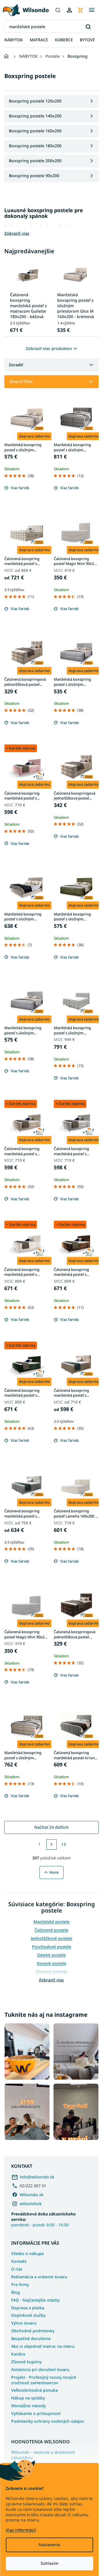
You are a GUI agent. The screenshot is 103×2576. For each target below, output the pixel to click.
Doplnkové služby (28, 2315)
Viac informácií (21, 2530)
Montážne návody (28, 2406)
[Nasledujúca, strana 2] (51, 1845)
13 (64, 1844)
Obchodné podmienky (33, 2331)
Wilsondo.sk (32, 2195)
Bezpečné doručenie (31, 2338)
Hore (54, 1872)
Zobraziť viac (51, 1980)
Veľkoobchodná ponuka (34, 2390)
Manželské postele (51, 1922)
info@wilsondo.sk (37, 2177)
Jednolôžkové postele (52, 1938)
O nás (17, 2269)
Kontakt (19, 2261)
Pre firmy (20, 2284)
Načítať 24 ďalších (51, 1827)
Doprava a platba (28, 2308)
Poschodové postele (52, 1947)
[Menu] (92, 10)
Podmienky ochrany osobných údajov (48, 2421)
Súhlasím (49, 2563)
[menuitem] (14, 40)
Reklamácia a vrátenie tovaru (39, 2277)
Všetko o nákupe (27, 2253)
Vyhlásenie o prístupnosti (36, 2413)
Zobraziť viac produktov (49, 348)
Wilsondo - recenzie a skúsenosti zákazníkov (43, 2455)
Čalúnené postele (51, 1930)
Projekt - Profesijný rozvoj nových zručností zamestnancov (44, 2380)
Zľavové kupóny (26, 2362)
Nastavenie (49, 2545)
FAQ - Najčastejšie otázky (35, 2300)
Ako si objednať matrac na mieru (43, 2346)
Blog (16, 2292)
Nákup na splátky (28, 2398)
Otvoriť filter (21, 381)
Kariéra (18, 2354)
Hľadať (88, 27)
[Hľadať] (58, 10)
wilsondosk (31, 2204)
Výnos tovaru (24, 2323)
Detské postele (51, 1955)
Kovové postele (52, 1963)
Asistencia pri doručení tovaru (40, 2369)
